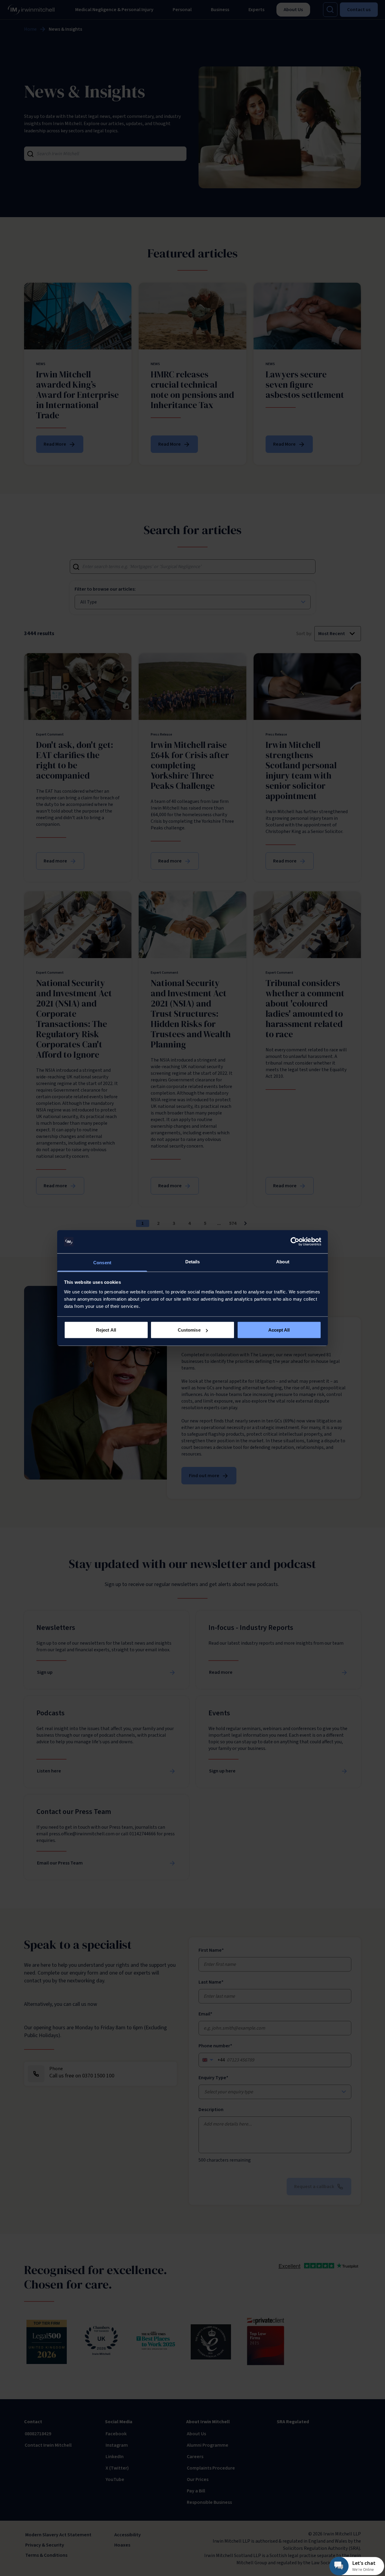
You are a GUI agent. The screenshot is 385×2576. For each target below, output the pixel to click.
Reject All (106, 1330)
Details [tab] (193, 1261)
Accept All (279, 1330)
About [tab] (283, 1261)
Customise (189, 1330)
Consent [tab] (102, 1262)
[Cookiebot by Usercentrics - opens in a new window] (295, 1242)
